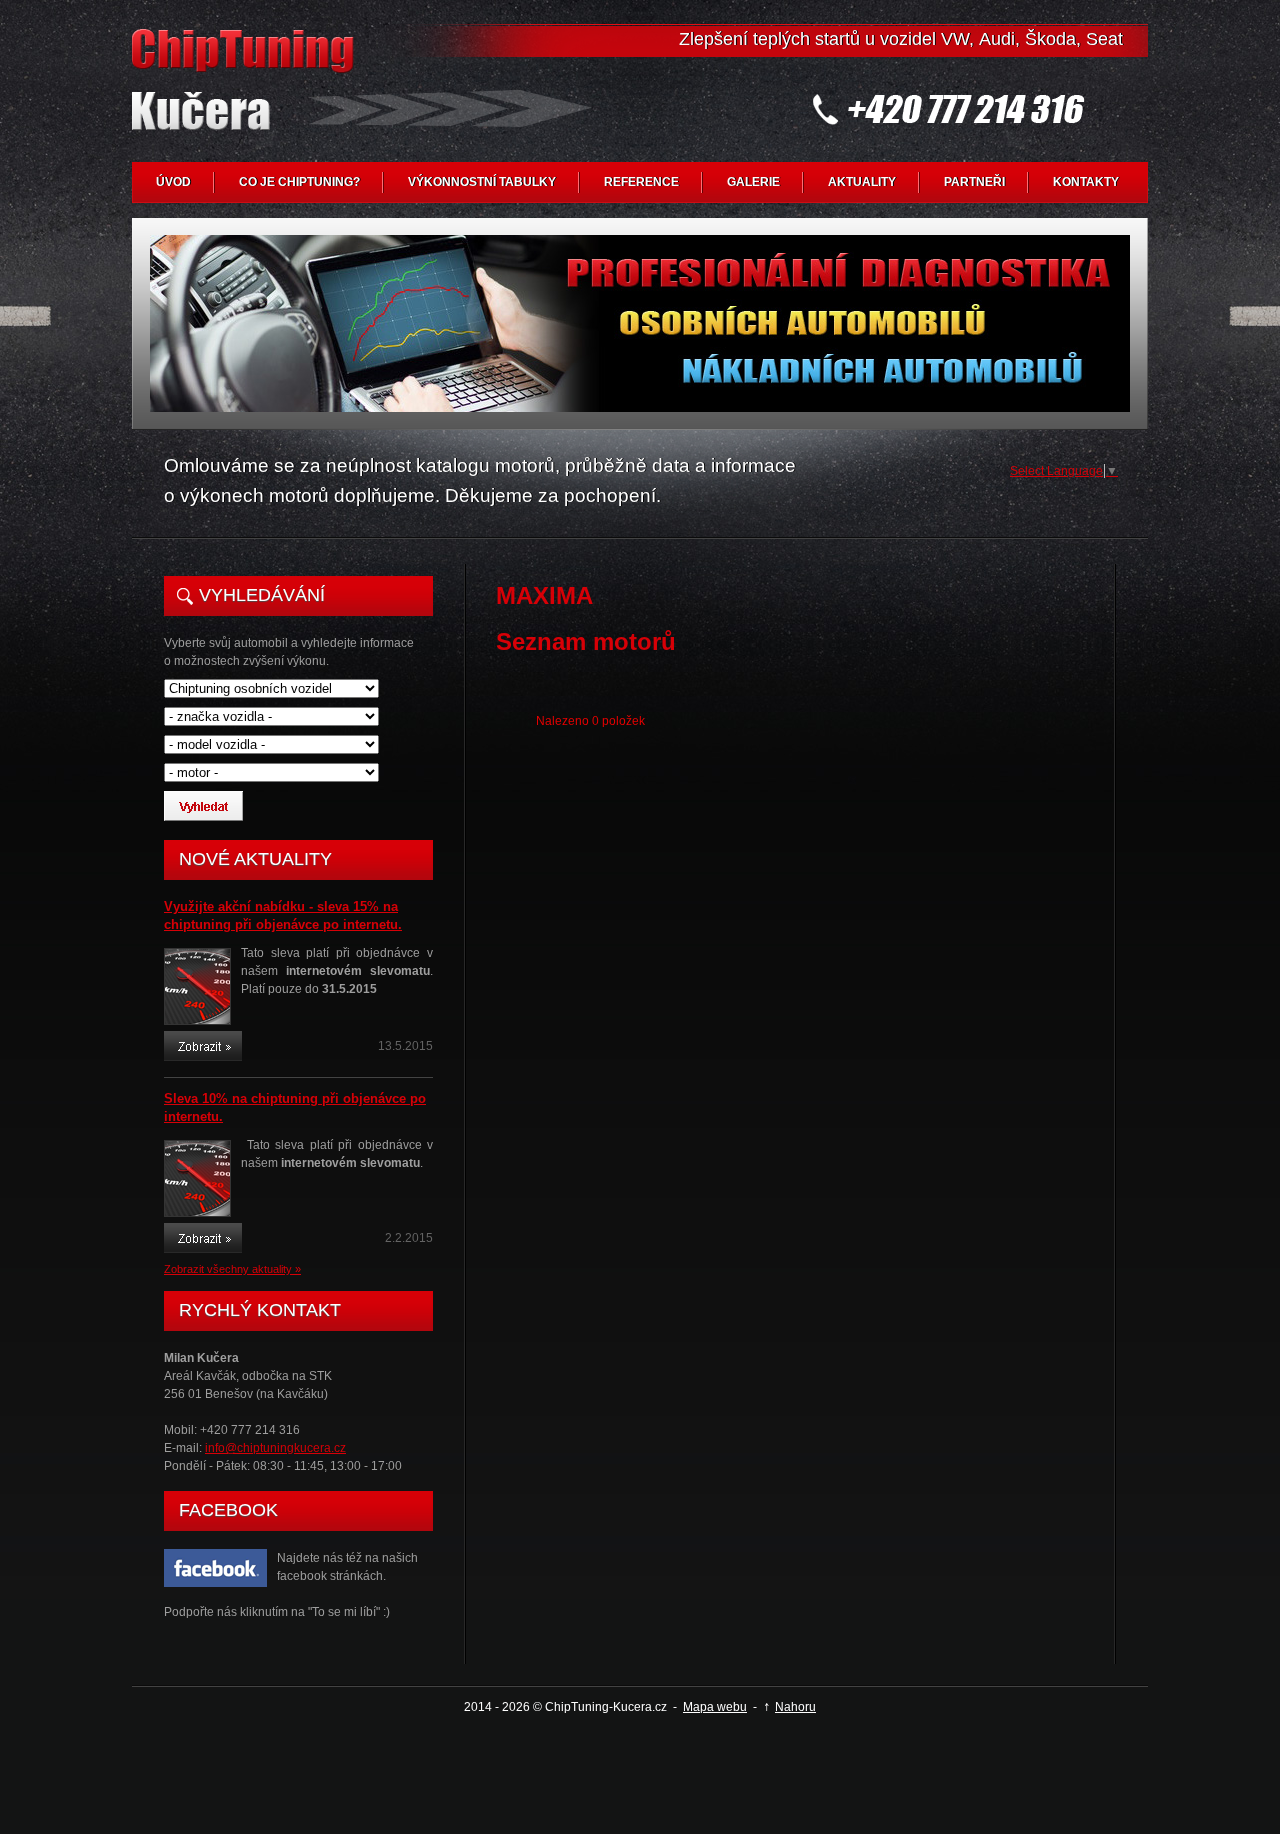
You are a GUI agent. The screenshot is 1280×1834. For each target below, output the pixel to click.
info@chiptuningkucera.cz (275, 1448)
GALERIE (753, 182)
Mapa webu (715, 1707)
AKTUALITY (862, 182)
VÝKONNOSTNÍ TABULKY (482, 182)
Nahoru (795, 1707)
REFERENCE (641, 182)
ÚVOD (173, 182)
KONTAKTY (1086, 182)
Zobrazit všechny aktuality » (232, 1269)
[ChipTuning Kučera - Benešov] (247, 96)
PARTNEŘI (974, 182)
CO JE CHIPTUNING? (299, 182)
